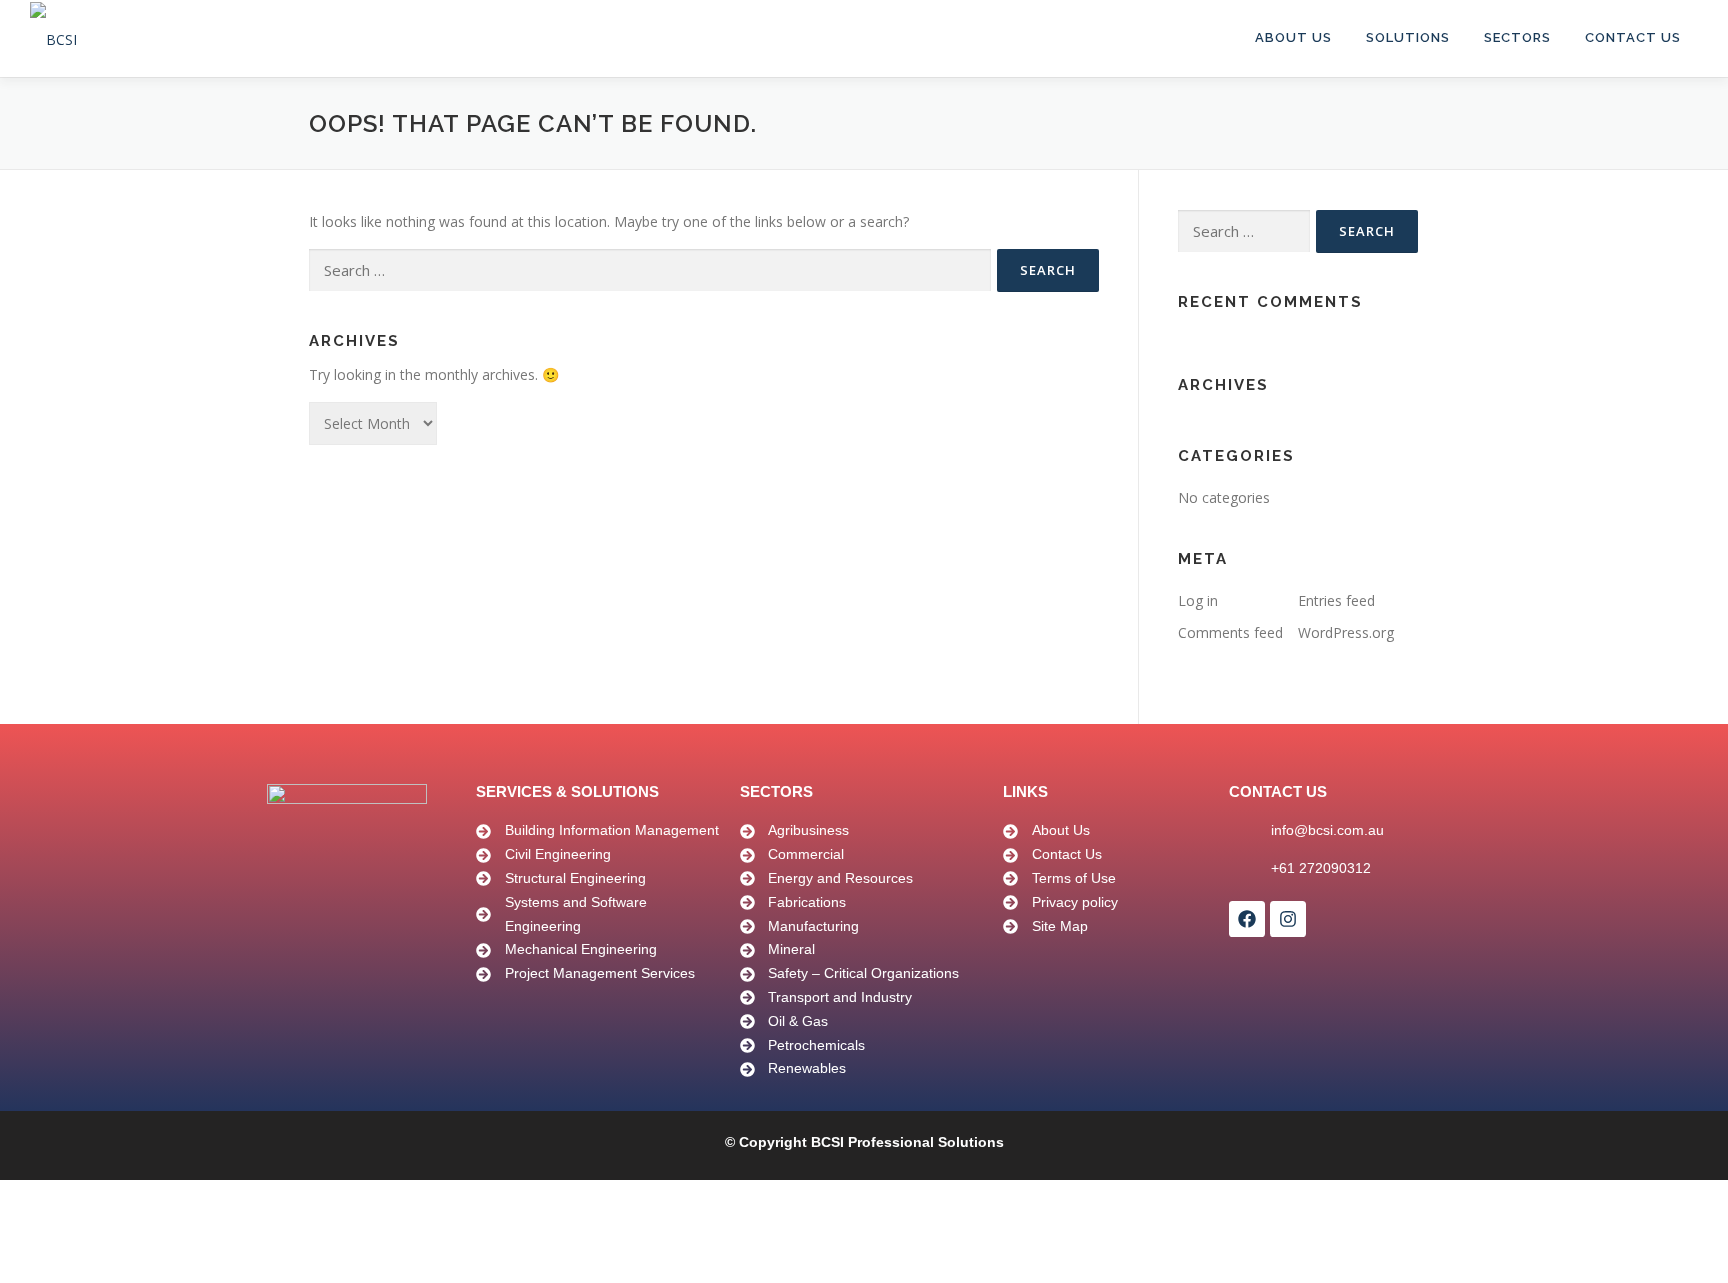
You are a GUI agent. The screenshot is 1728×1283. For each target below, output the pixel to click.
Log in (1198, 600)
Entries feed (1336, 600)
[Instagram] (1288, 919)
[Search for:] (650, 270)
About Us (1293, 37)
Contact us (1633, 37)
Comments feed (1230, 632)
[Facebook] (1247, 919)
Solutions (1408, 37)
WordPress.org (1346, 632)
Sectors (1517, 37)
